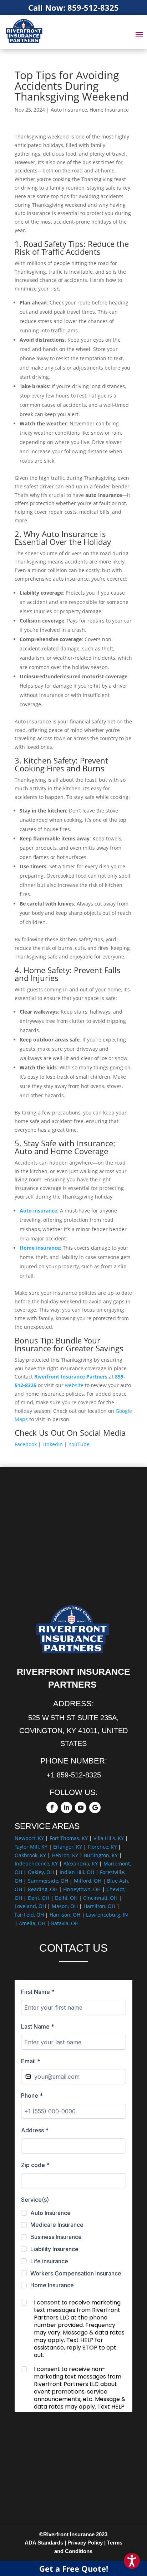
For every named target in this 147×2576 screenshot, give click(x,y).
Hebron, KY (65, 1855)
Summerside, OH (48, 1881)
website (74, 1385)
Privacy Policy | (87, 2543)
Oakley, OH (41, 1872)
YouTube (79, 1444)
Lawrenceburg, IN (107, 1915)
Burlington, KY (101, 1855)
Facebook (26, 1444)
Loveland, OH (30, 1906)
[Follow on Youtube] (81, 1807)
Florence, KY (102, 1847)
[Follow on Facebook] (52, 1807)
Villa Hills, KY (109, 1838)
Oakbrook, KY (30, 1855)
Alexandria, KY (81, 1863)
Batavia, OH (65, 1923)
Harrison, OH (65, 1915)
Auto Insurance (69, 110)
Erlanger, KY (68, 1847)
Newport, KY (29, 1838)
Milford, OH (88, 1881)
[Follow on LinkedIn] (66, 1807)
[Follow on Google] (95, 1807)
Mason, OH (65, 1906)
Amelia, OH (32, 1923)
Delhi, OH (66, 1898)
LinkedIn (53, 1444)
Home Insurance (109, 110)
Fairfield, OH (29, 1915)
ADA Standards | (45, 2543)
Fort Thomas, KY (69, 1838)
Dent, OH (39, 1898)
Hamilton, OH (99, 1906)
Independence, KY (36, 1863)
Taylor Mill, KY (31, 1847)
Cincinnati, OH (100, 1898)
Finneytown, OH (82, 1889)
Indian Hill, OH (77, 1872)
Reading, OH (43, 1889)
